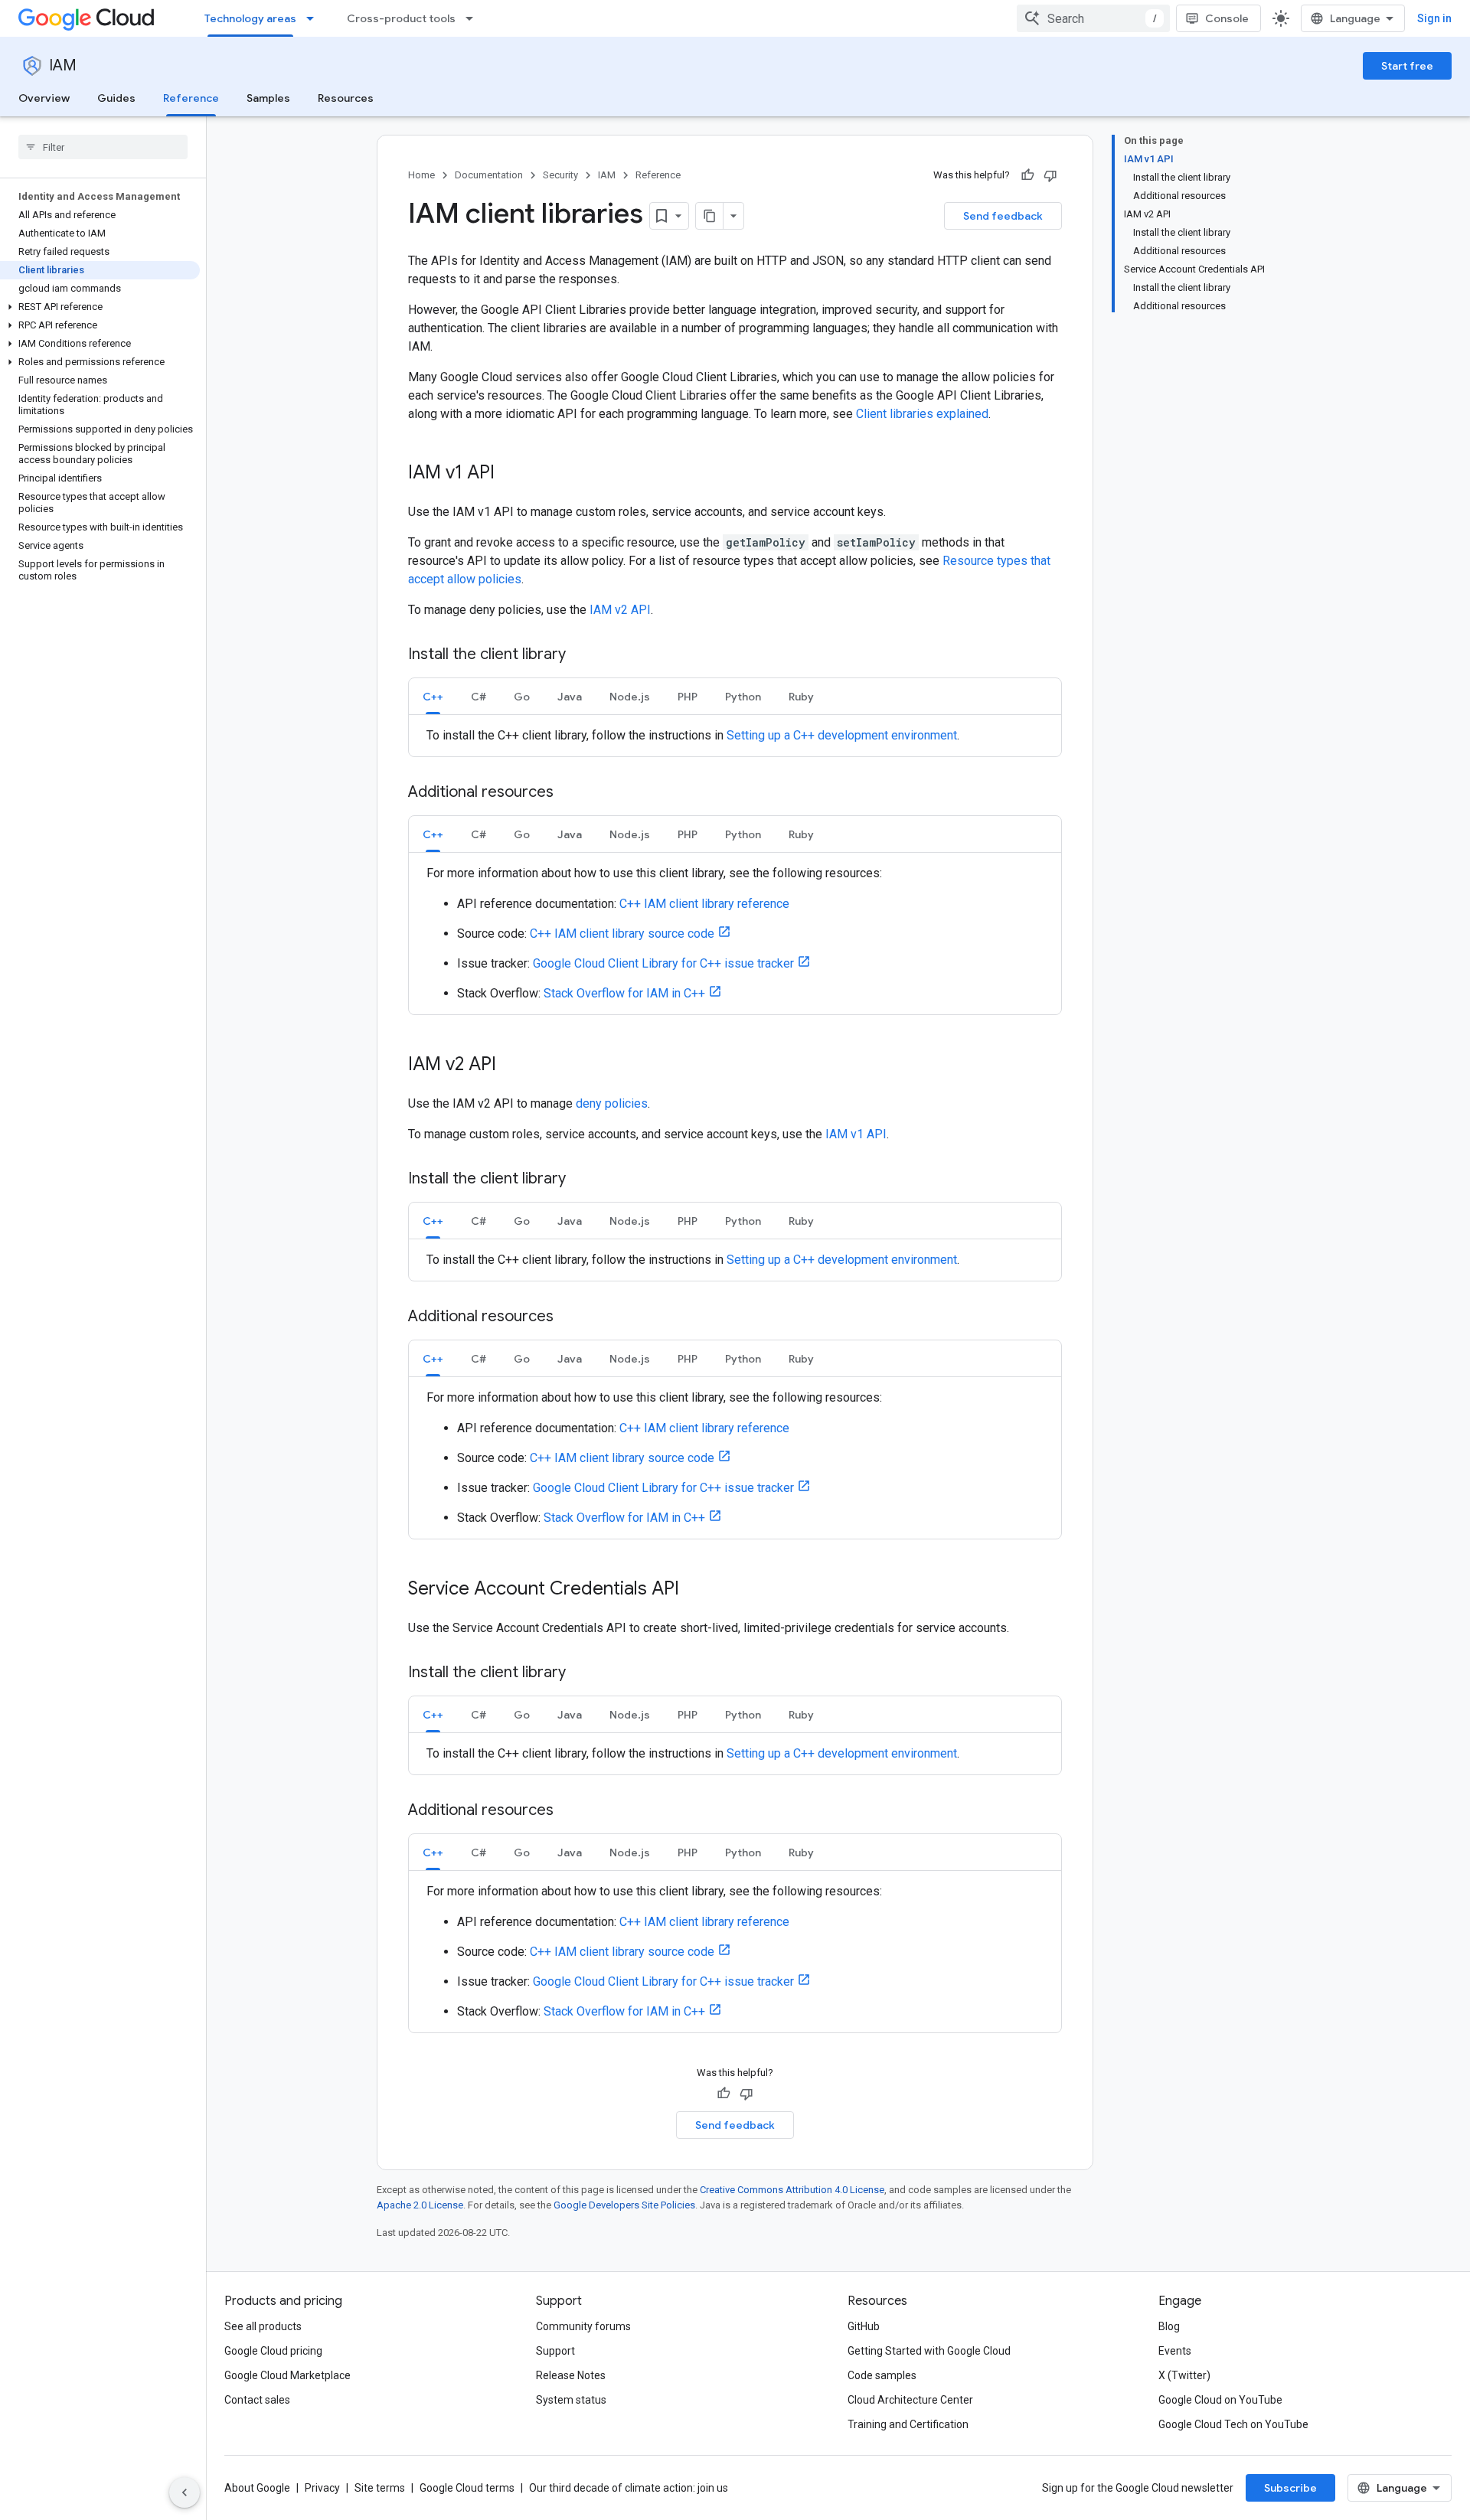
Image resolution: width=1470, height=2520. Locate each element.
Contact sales (257, 2400)
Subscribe (1290, 2488)
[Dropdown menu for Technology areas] (315, 18)
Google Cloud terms (467, 2488)
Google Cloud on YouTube (1220, 2400)
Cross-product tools (401, 18)
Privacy (322, 2488)
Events (1175, 2351)
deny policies (612, 1103)
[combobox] (1093, 18)
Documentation (489, 175)
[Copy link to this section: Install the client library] (581, 655)
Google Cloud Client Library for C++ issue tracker (663, 963)
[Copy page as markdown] (710, 216)
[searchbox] (103, 147)
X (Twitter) (1184, 2375)
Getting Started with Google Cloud (929, 2351)
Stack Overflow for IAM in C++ (624, 993)
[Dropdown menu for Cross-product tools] (474, 18)
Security (560, 175)
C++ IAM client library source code (622, 934)
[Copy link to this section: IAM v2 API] (511, 1066)
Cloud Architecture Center (910, 2400)
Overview (44, 98)
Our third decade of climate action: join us (629, 2488)
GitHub (864, 2326)
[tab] (433, 696)
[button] (100, 307)
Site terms (380, 2488)
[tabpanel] (735, 736)
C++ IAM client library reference (704, 904)
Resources (346, 98)
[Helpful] (1027, 175)
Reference (191, 98)
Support (555, 2351)
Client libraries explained (922, 414)
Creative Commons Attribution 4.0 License (792, 2190)
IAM (63, 65)
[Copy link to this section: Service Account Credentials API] (694, 1590)
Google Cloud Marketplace (287, 2375)
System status (571, 2400)
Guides (116, 98)
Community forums (583, 2326)
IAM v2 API (620, 610)
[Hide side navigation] (185, 2492)
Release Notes (571, 2375)
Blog (1169, 2326)
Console (1227, 18)
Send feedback (1003, 216)
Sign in (1434, 18)
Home (421, 175)
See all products (263, 2326)
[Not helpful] (1050, 175)
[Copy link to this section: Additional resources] (569, 793)
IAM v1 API (856, 1134)
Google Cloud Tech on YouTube (1233, 2424)
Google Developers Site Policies (624, 2205)
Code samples (882, 2375)
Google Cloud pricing (273, 2351)
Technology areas (250, 18)
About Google (257, 2488)
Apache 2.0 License (420, 2205)
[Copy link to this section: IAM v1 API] (510, 474)
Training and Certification (908, 2424)
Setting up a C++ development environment (842, 735)
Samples (268, 98)
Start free (1407, 66)
